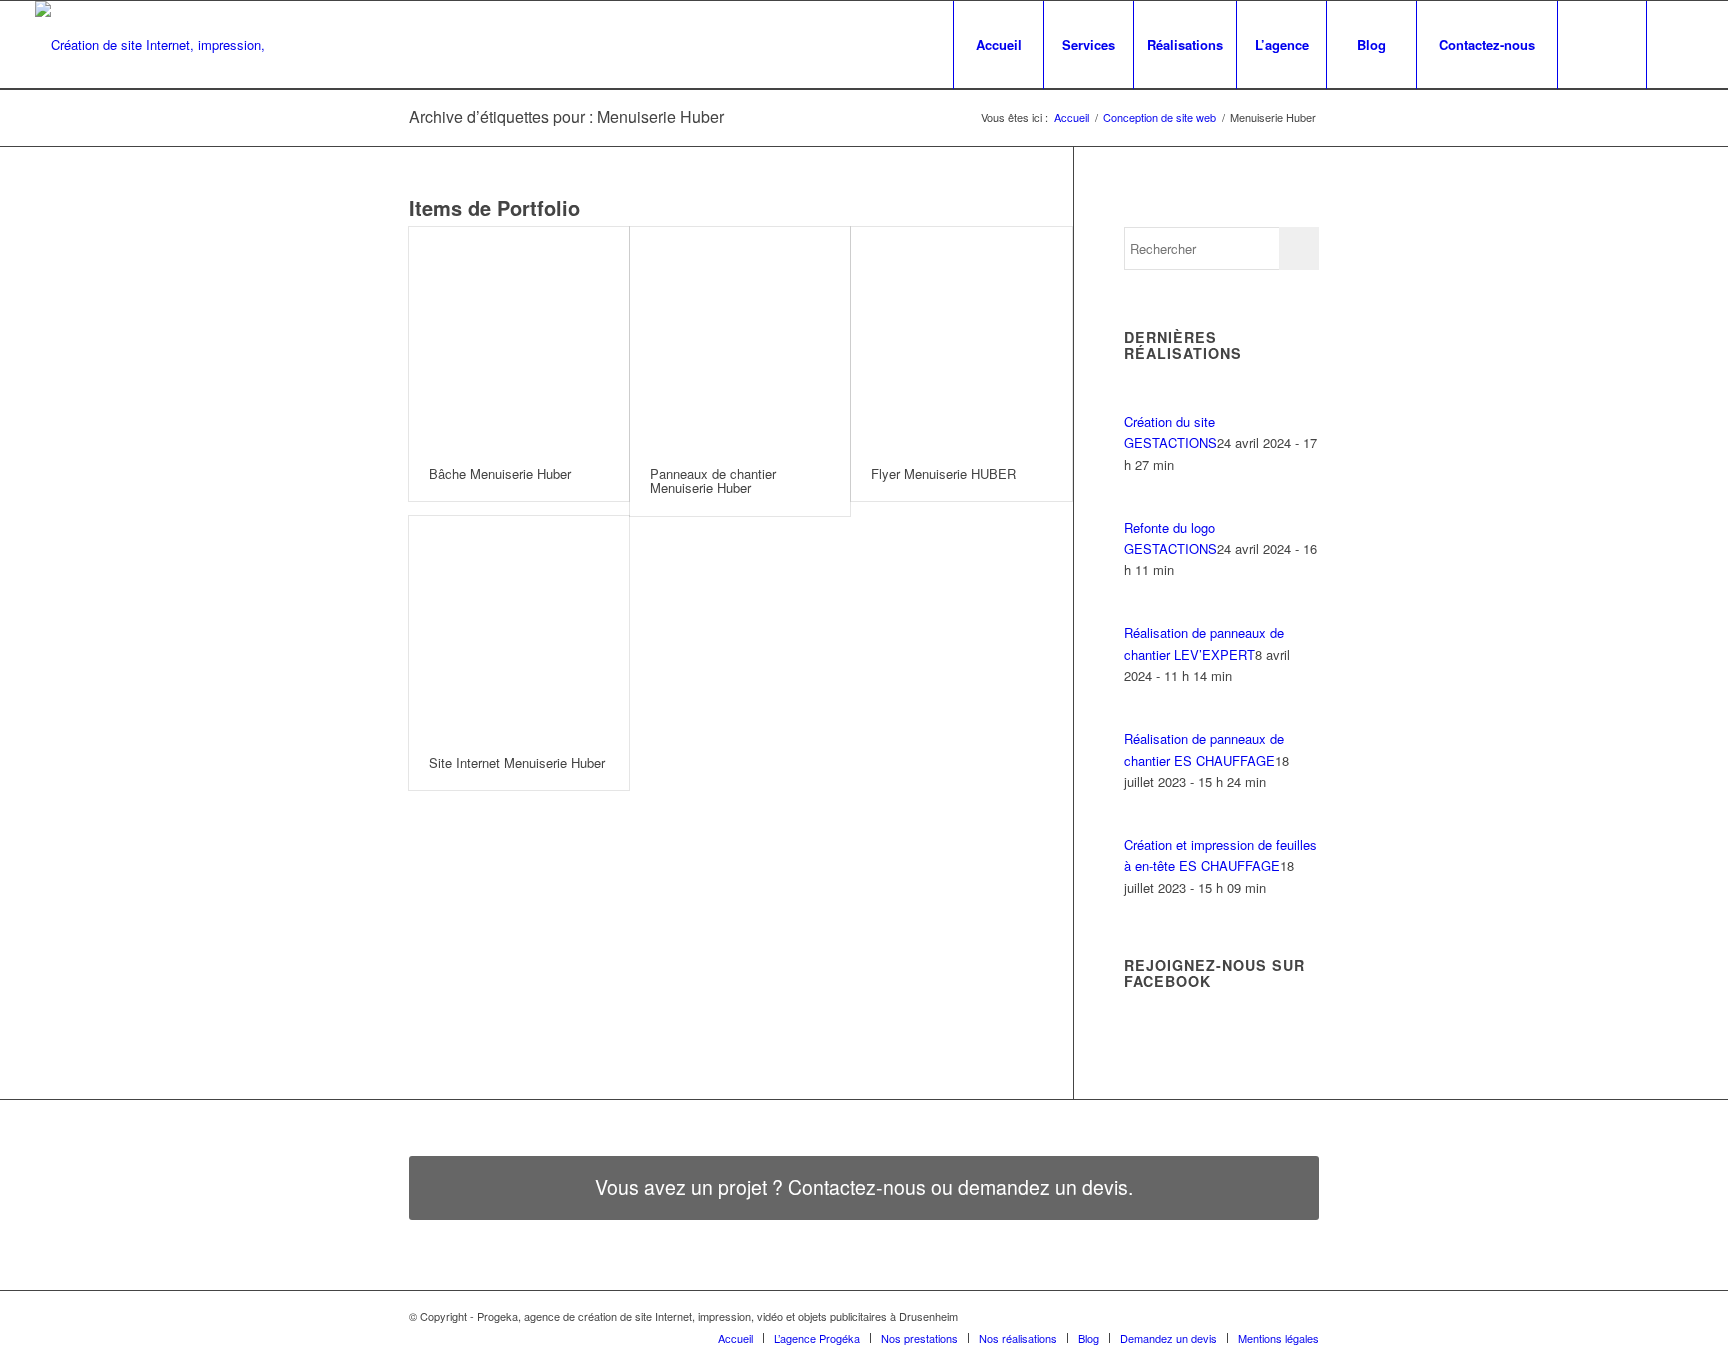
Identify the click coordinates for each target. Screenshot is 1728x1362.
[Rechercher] (1602, 45)
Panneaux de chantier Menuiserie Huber (713, 480)
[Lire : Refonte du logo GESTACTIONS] (1142, 505)
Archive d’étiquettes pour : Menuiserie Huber (566, 116)
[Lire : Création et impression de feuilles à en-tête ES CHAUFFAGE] (1142, 823)
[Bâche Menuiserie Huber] (519, 337)
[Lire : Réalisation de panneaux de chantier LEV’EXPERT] (1142, 611)
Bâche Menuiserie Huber (500, 473)
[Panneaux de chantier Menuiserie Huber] (740, 337)
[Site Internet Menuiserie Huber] (519, 626)
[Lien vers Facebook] (1678, 44)
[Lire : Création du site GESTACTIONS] (1142, 399)
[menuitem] (998, 45)
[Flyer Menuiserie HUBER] (961, 337)
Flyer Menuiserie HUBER (943, 473)
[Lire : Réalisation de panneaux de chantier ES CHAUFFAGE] (1142, 717)
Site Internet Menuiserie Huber (517, 762)
